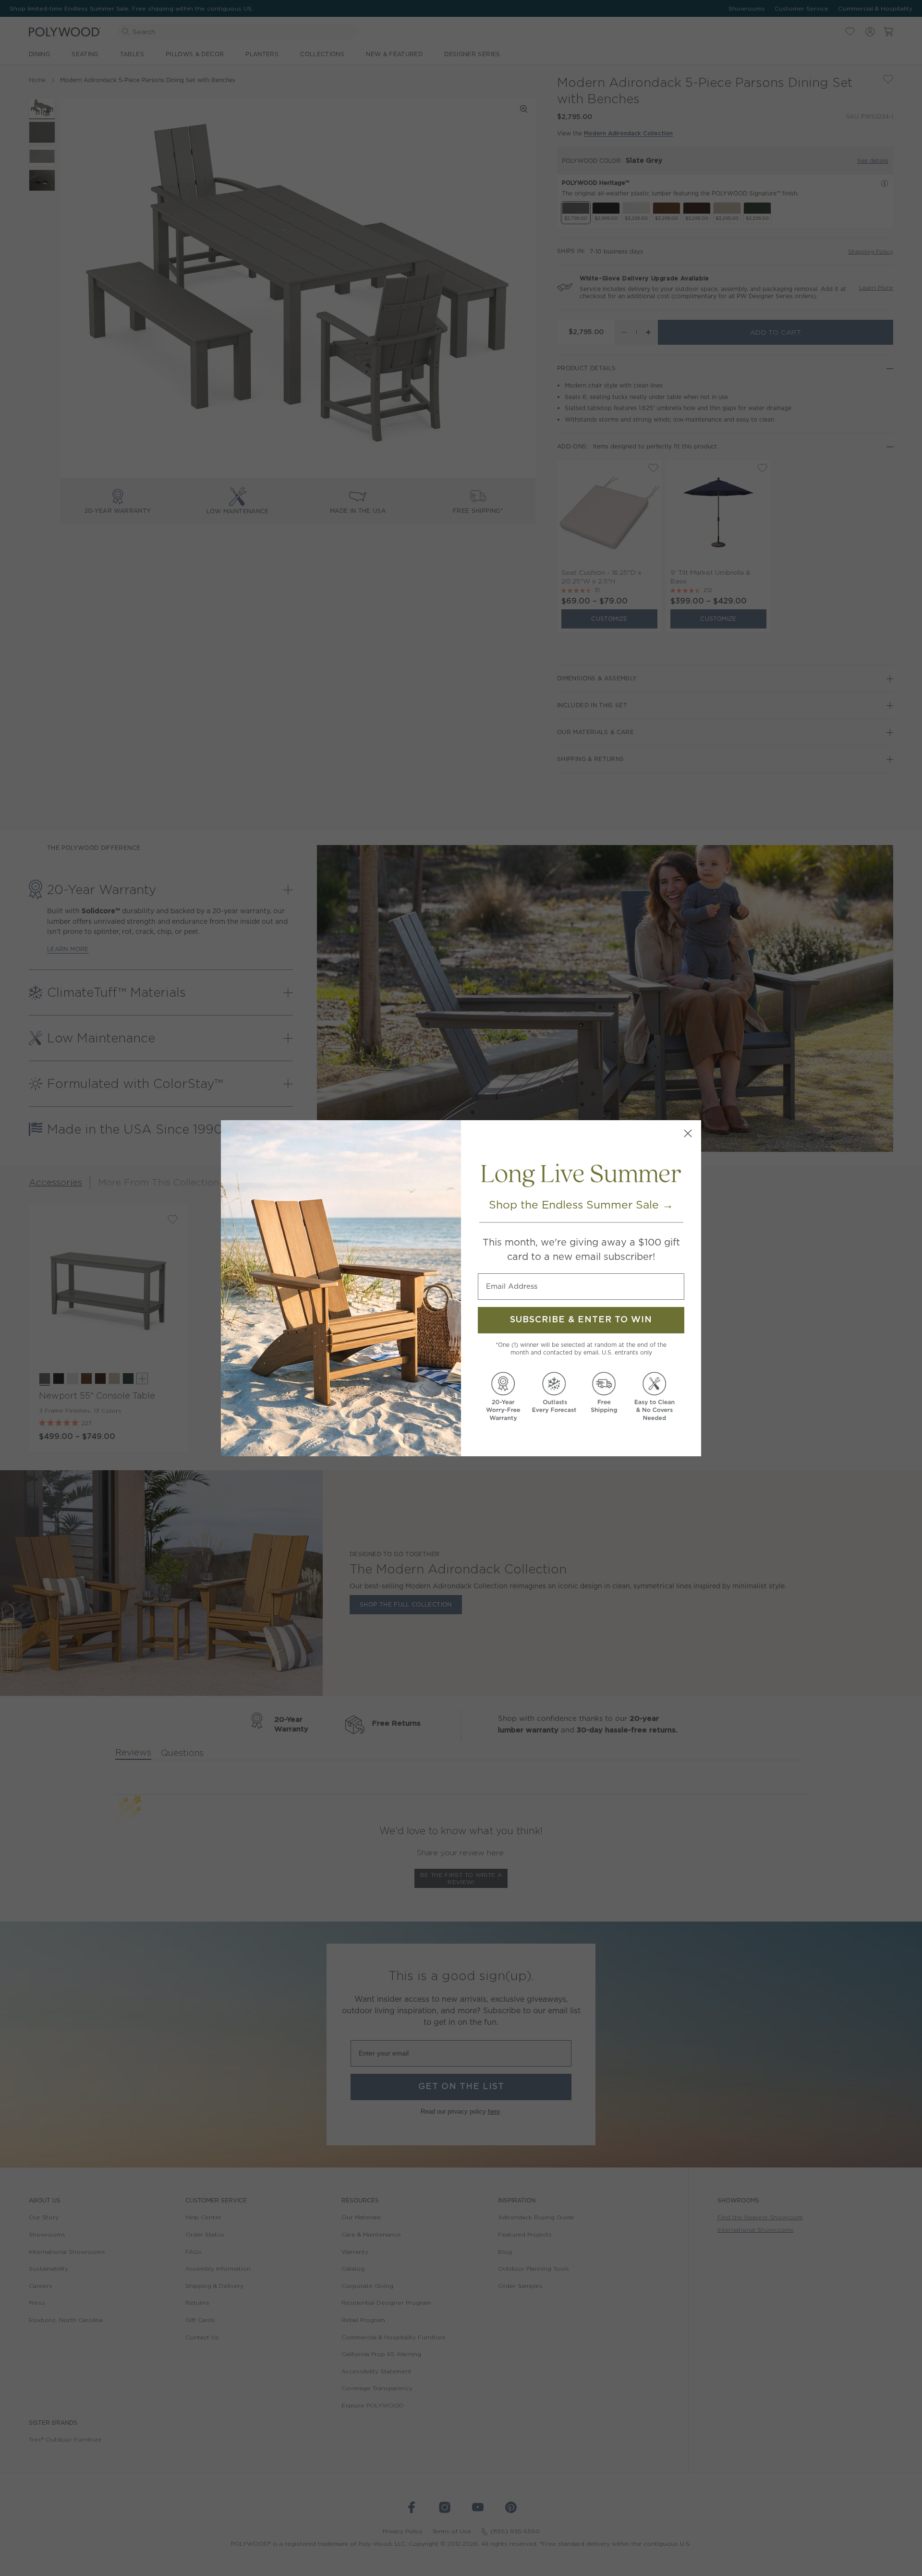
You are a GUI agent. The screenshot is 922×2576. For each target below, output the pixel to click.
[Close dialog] (688, 1133)
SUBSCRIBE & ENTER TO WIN (581, 1320)
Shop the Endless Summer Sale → (581, 1205)
